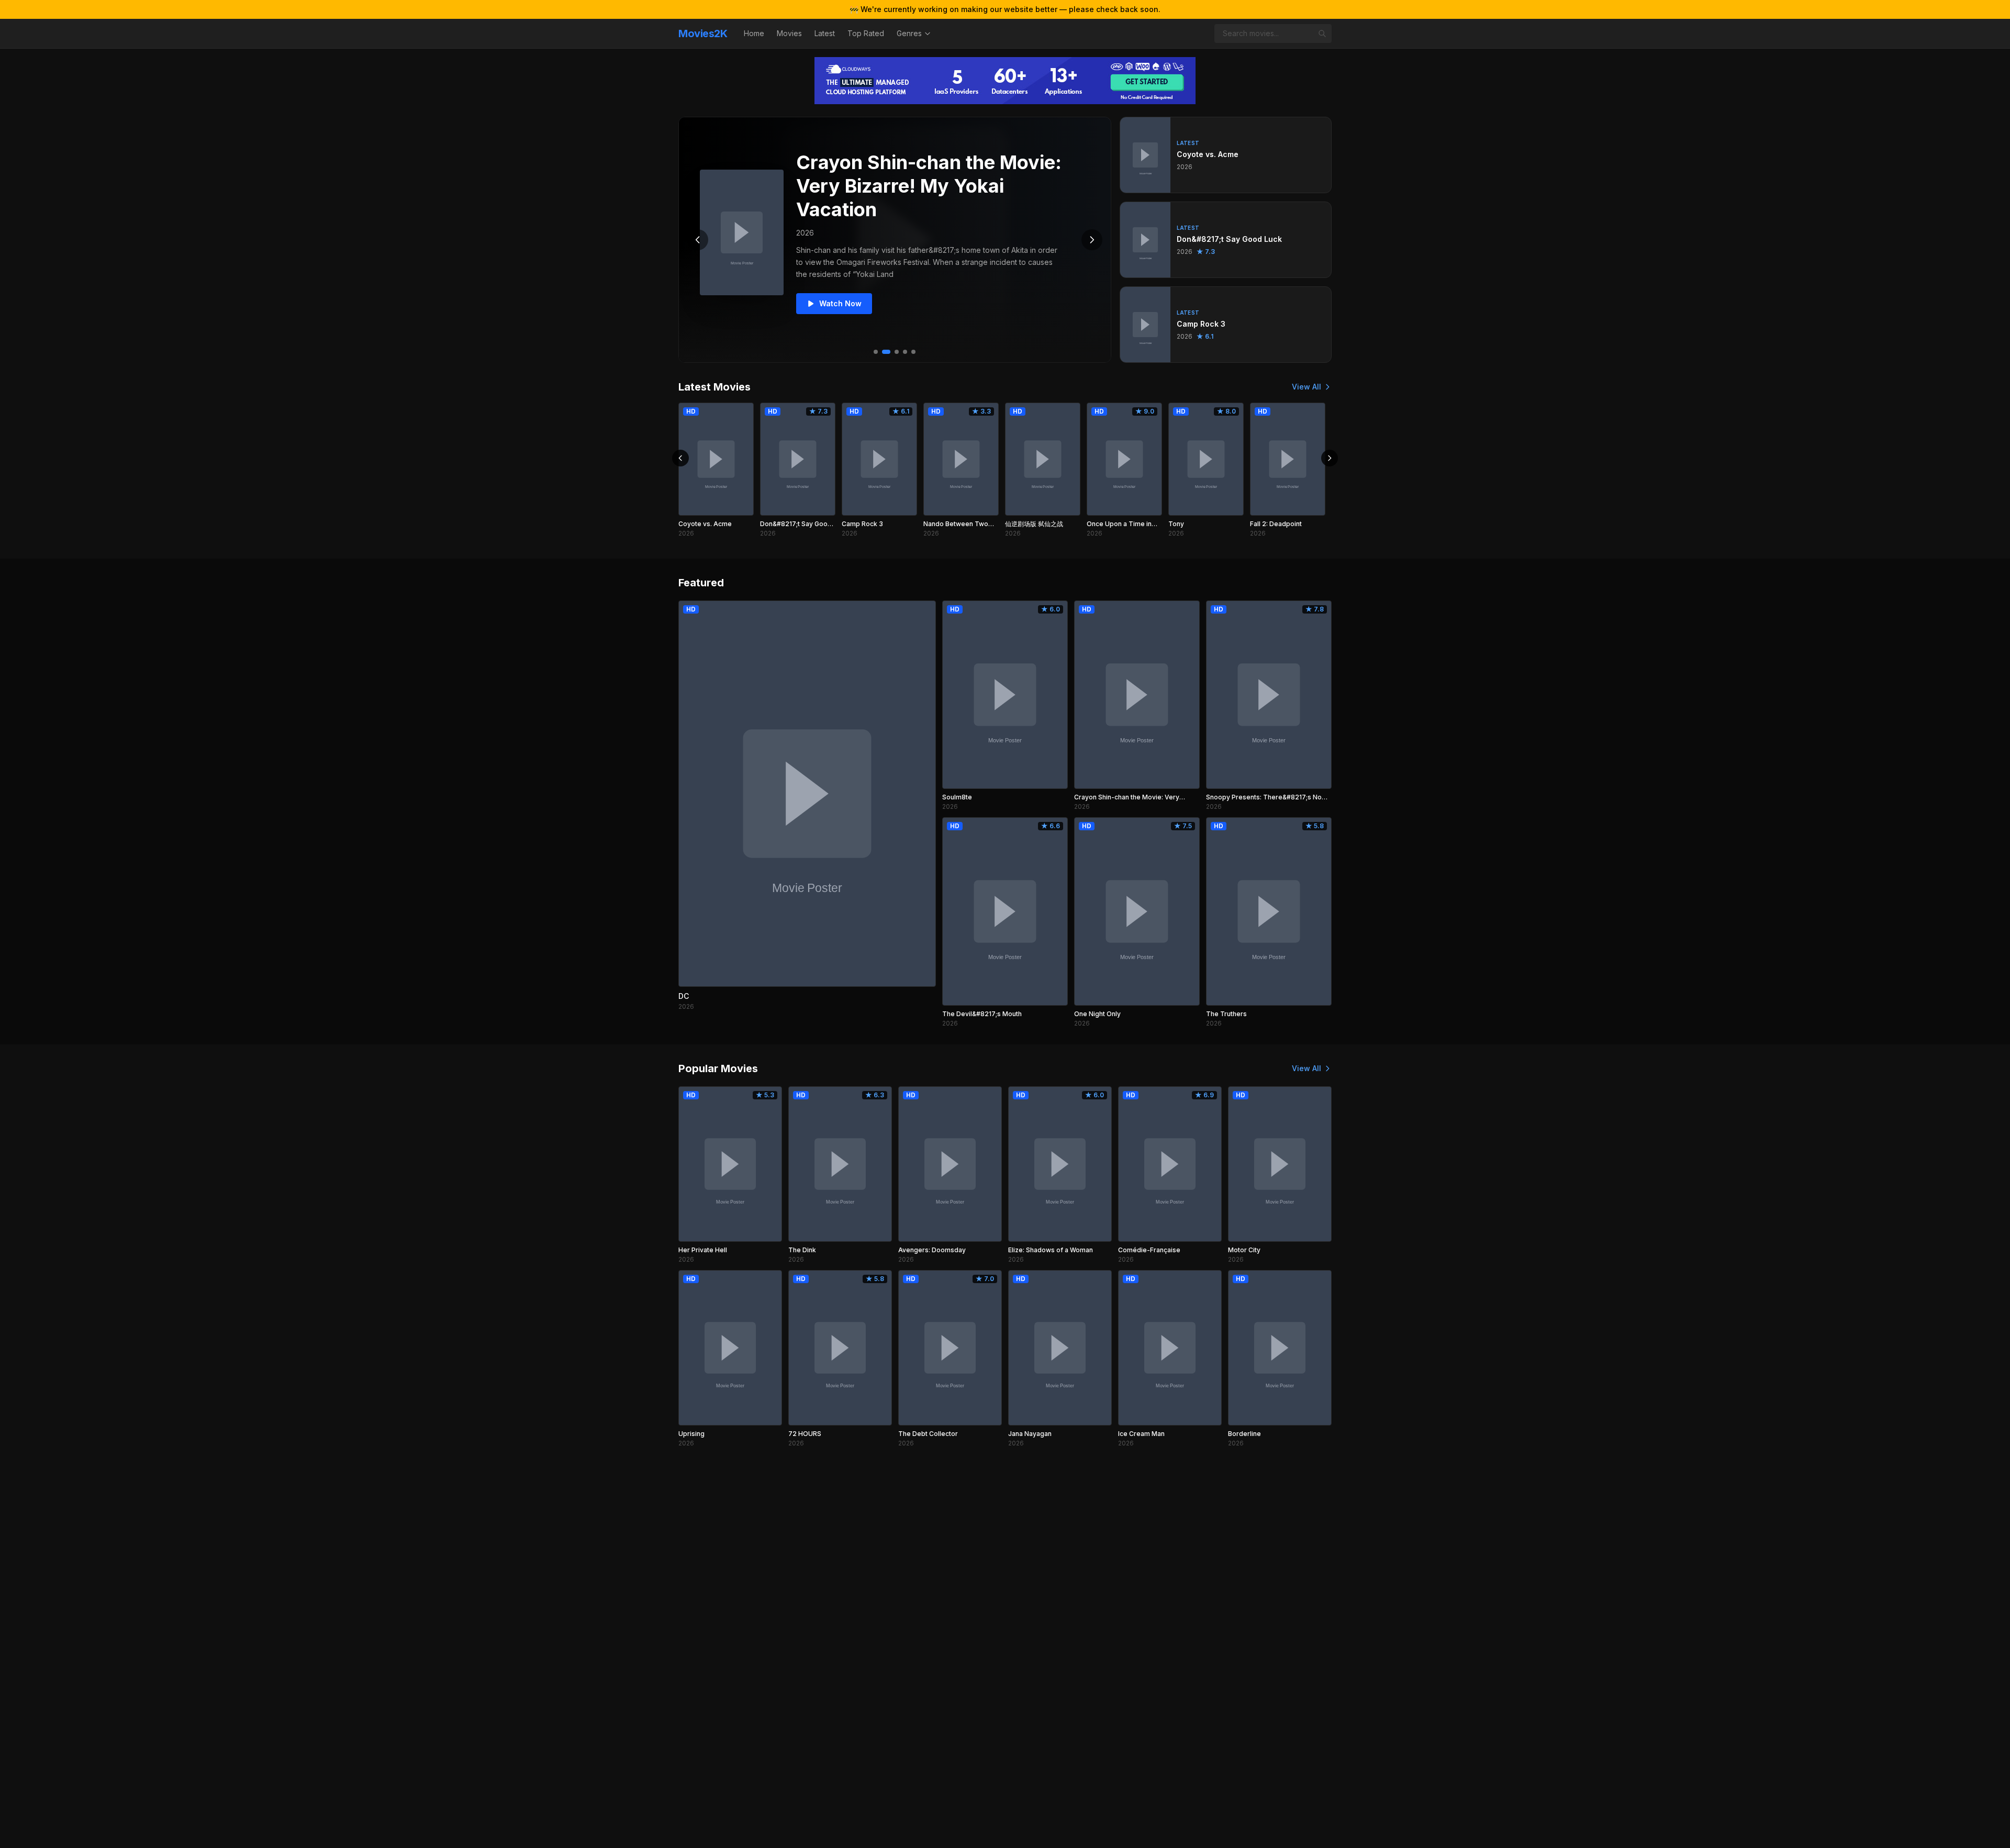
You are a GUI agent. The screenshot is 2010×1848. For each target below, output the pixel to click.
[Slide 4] (905, 352)
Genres (909, 33)
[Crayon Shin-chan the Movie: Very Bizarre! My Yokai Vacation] (742, 232)
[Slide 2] (886, 352)
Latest (825, 33)
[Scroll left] (680, 458)
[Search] (1322, 34)
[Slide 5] (913, 352)
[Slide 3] (897, 352)
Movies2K (703, 34)
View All (1306, 387)
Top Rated (866, 33)
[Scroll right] (1330, 458)
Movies (789, 33)
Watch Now (840, 303)
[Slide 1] (876, 352)
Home (754, 33)
